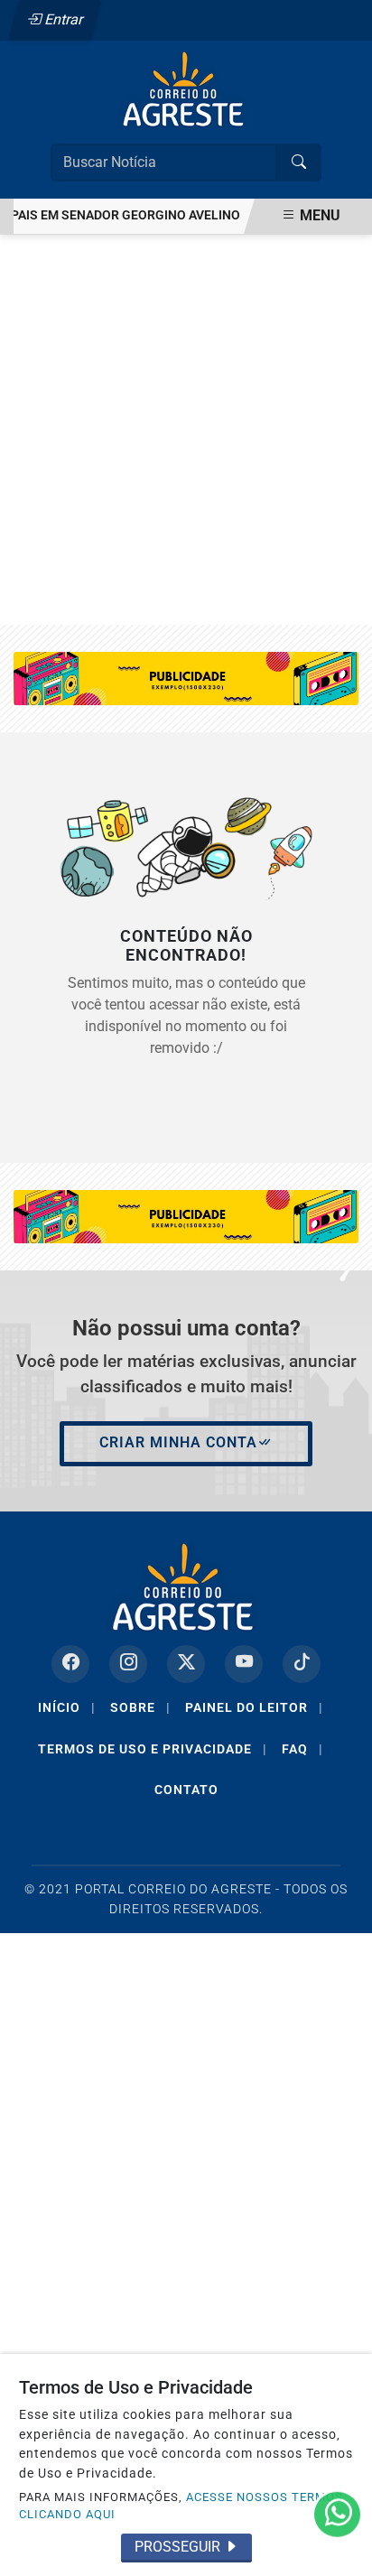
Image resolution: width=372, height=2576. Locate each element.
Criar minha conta (178, 1442)
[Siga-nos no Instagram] (128, 1664)
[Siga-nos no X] (186, 1664)
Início (67, 1707)
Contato (186, 1790)
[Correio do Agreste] (186, 88)
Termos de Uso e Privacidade (153, 1749)
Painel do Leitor (254, 1707)
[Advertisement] (186, 430)
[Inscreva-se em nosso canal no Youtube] (244, 1664)
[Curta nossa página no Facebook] (70, 1664)
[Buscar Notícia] (299, 163)
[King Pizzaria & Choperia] (186, 678)
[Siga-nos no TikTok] (302, 1664)
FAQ (302, 1749)
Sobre (140, 1707)
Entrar (63, 19)
